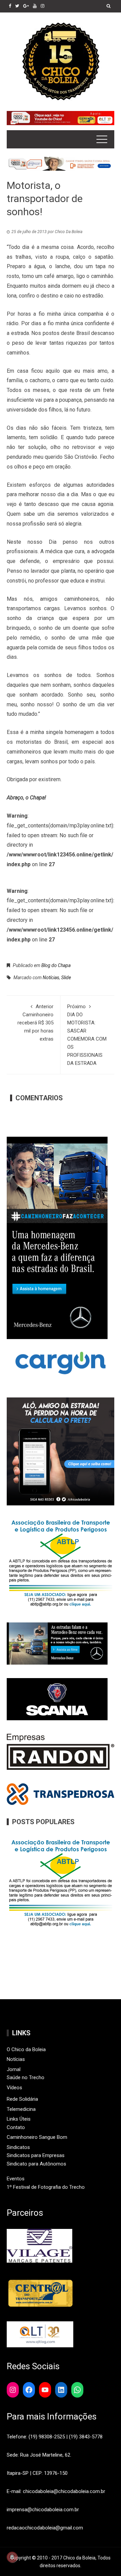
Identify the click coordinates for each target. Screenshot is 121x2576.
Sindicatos (18, 2147)
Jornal (14, 2069)
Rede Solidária (22, 2099)
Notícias (51, 978)
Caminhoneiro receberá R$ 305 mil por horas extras (35, 1023)
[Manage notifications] (12, 2557)
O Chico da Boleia (26, 2049)
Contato (16, 2127)
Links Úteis (19, 2119)
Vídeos (14, 2088)
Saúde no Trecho (26, 2077)
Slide (66, 978)
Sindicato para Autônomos (36, 2164)
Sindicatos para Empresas (36, 2155)
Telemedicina (21, 2109)
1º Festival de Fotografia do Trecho (46, 2187)
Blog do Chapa (56, 965)
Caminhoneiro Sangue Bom (37, 2137)
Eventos (16, 2179)
